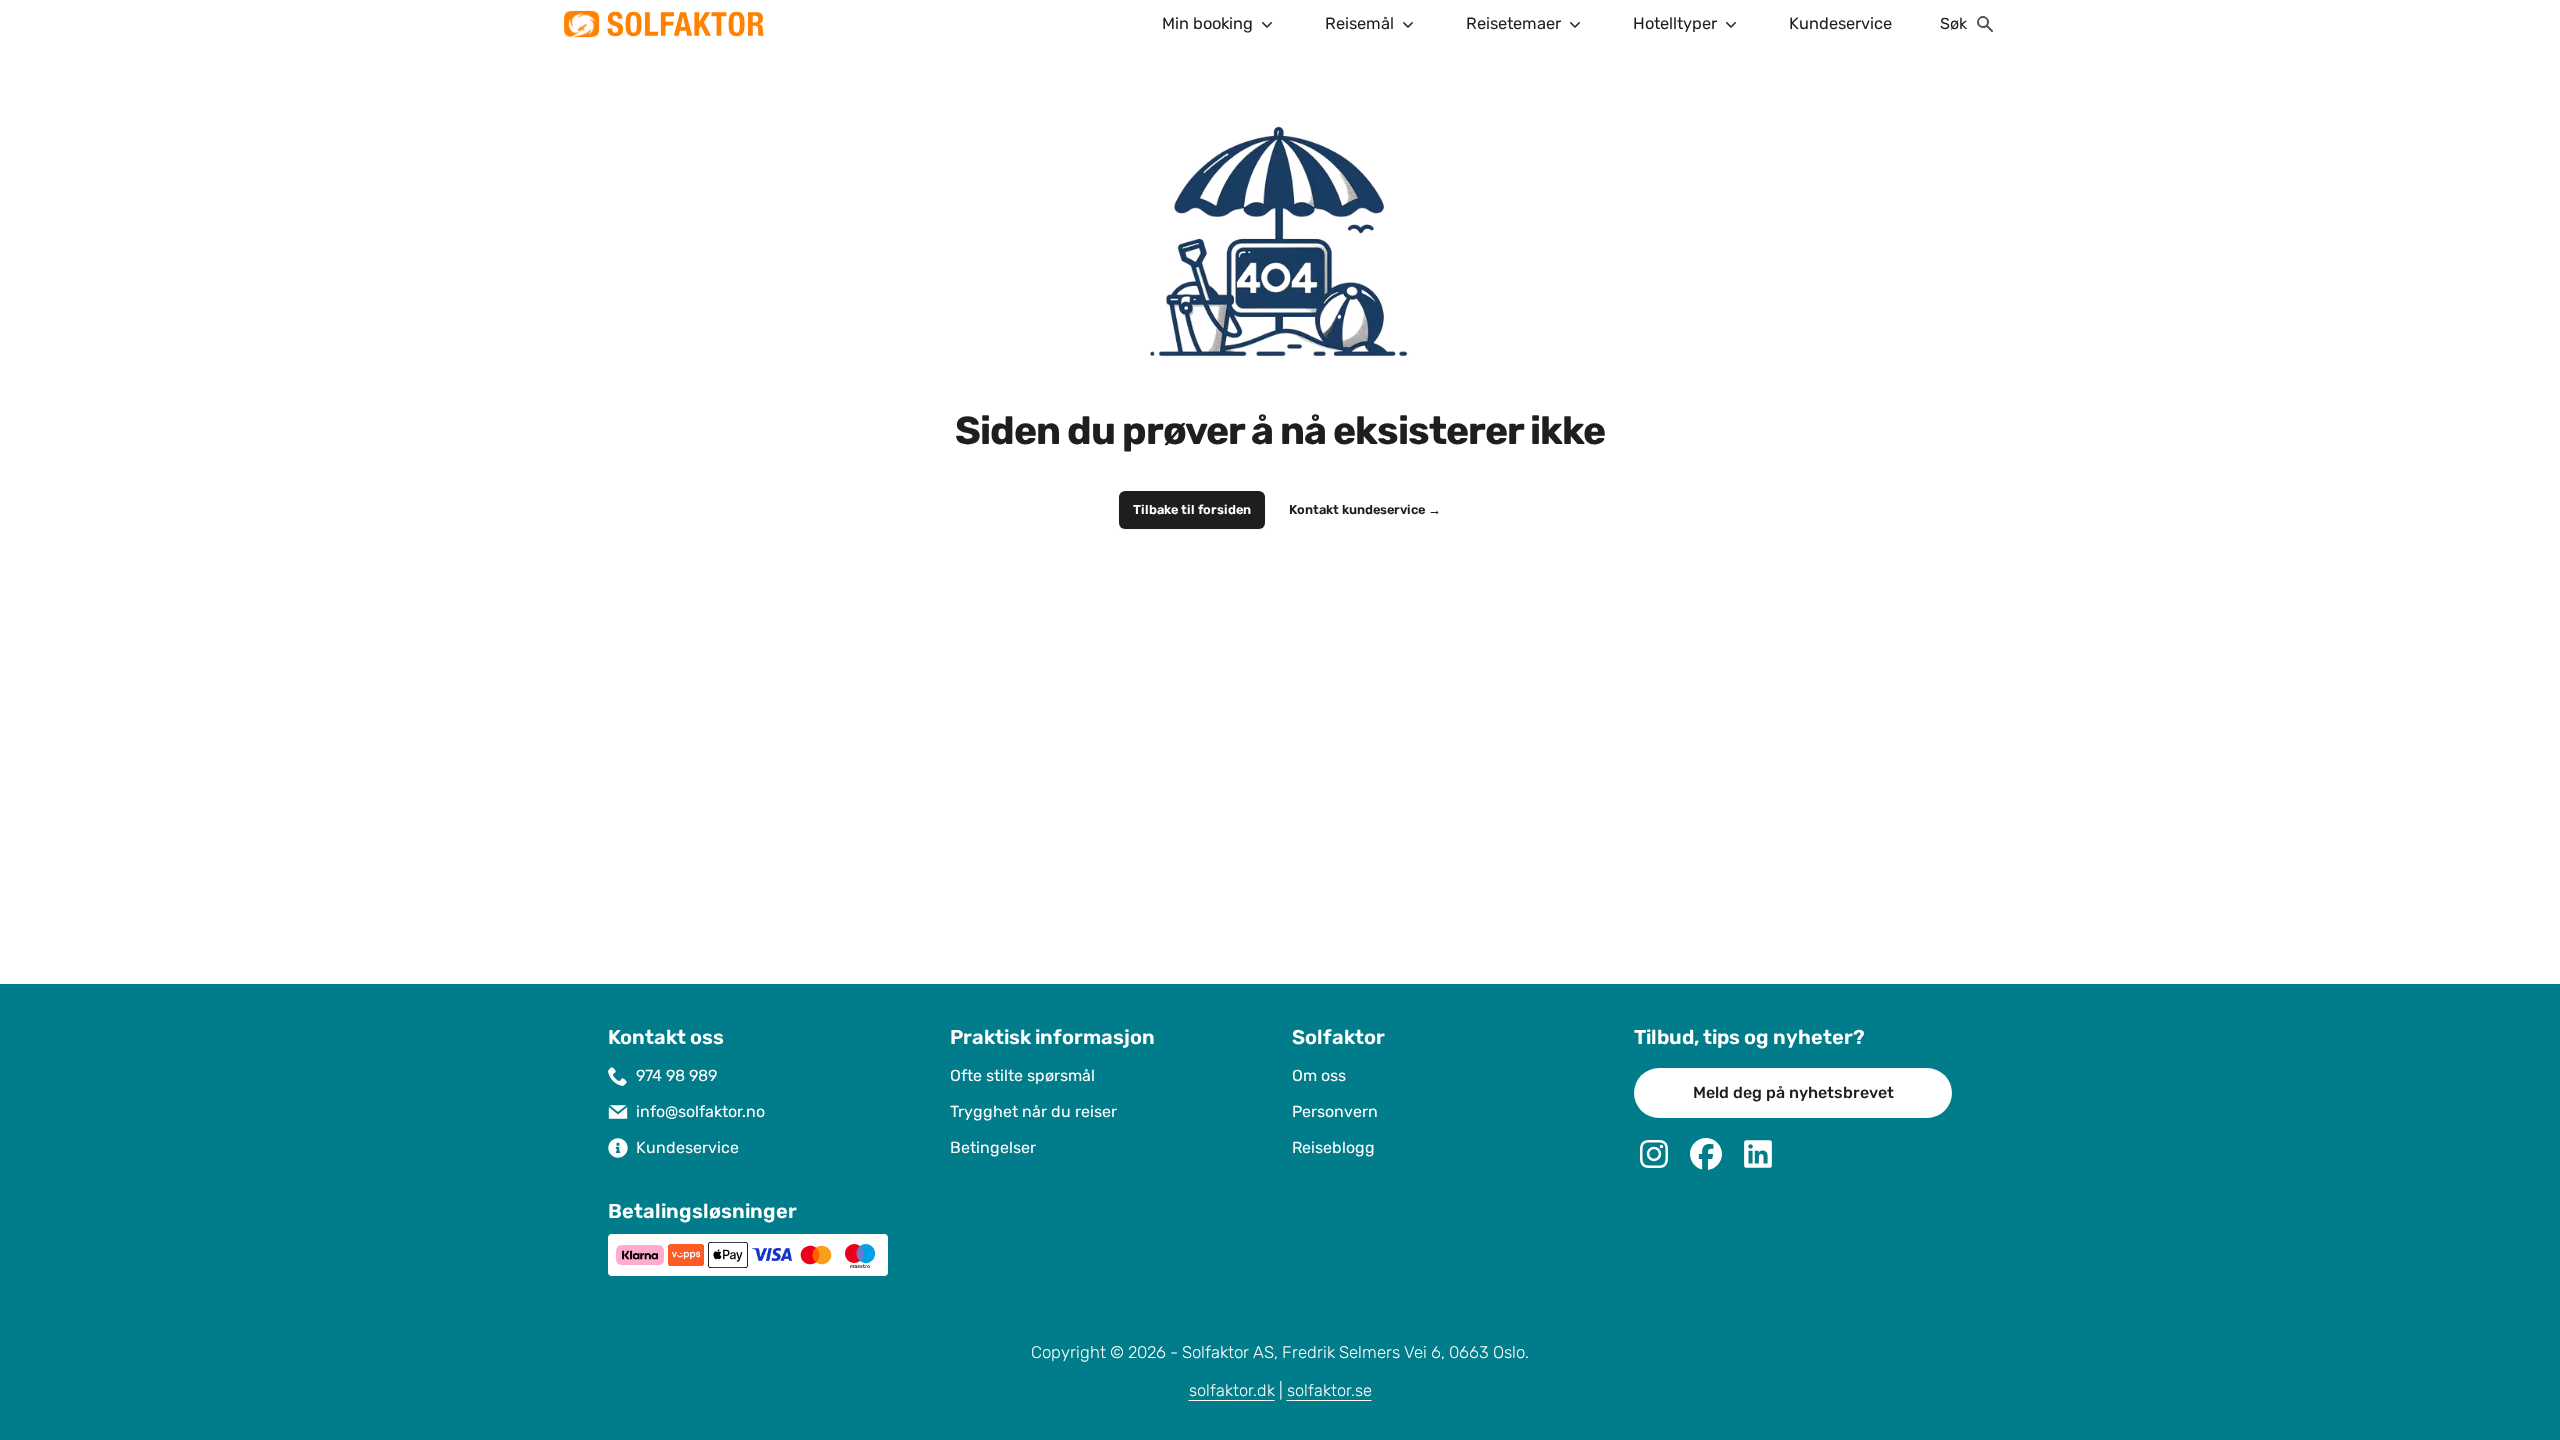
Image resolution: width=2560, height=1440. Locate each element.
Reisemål (1359, 23)
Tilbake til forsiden (1192, 510)
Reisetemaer (1513, 23)
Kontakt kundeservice (1365, 510)
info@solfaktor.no (700, 1111)
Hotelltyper (1675, 23)
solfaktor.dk (1232, 1390)
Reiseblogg (1333, 1147)
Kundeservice (1840, 23)
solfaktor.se (1329, 1390)
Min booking (1207, 23)
